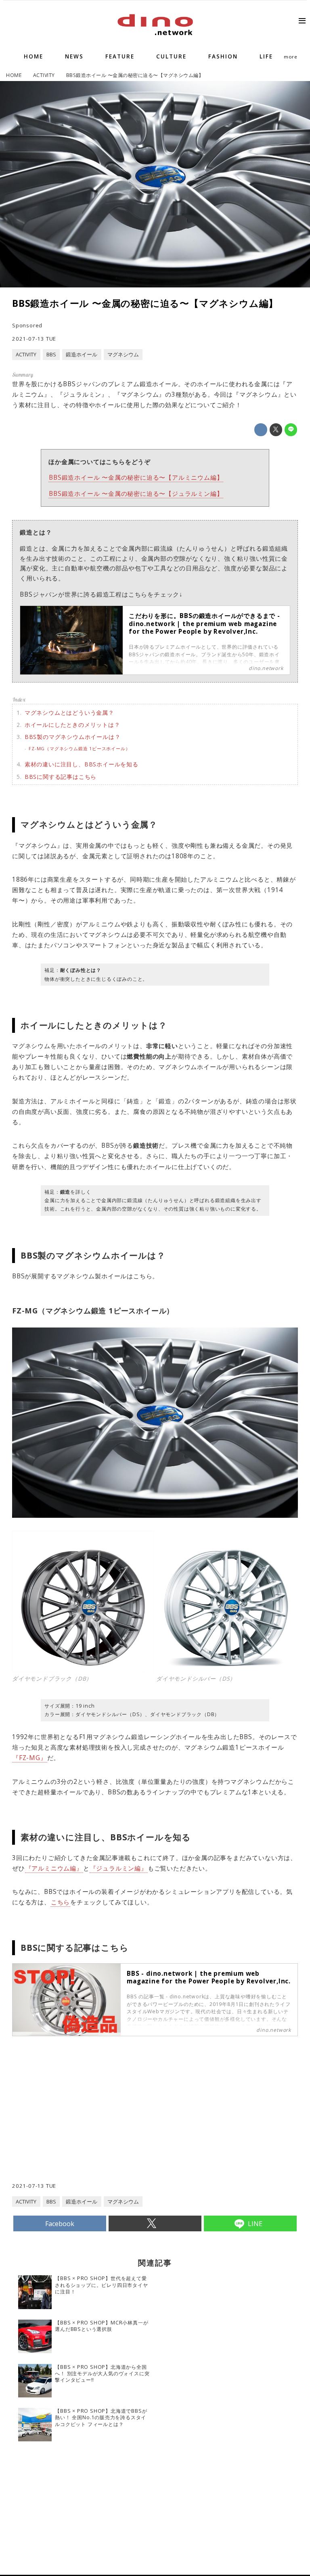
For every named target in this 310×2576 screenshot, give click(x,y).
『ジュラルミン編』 (119, 1868)
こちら (60, 1902)
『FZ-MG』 (30, 1758)
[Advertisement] (84, 2125)
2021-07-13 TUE (34, 339)
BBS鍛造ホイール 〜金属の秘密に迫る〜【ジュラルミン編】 (136, 494)
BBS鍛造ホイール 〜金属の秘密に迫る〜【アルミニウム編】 (136, 478)
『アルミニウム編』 (54, 1868)
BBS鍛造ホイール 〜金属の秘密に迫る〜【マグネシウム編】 (145, 303)
